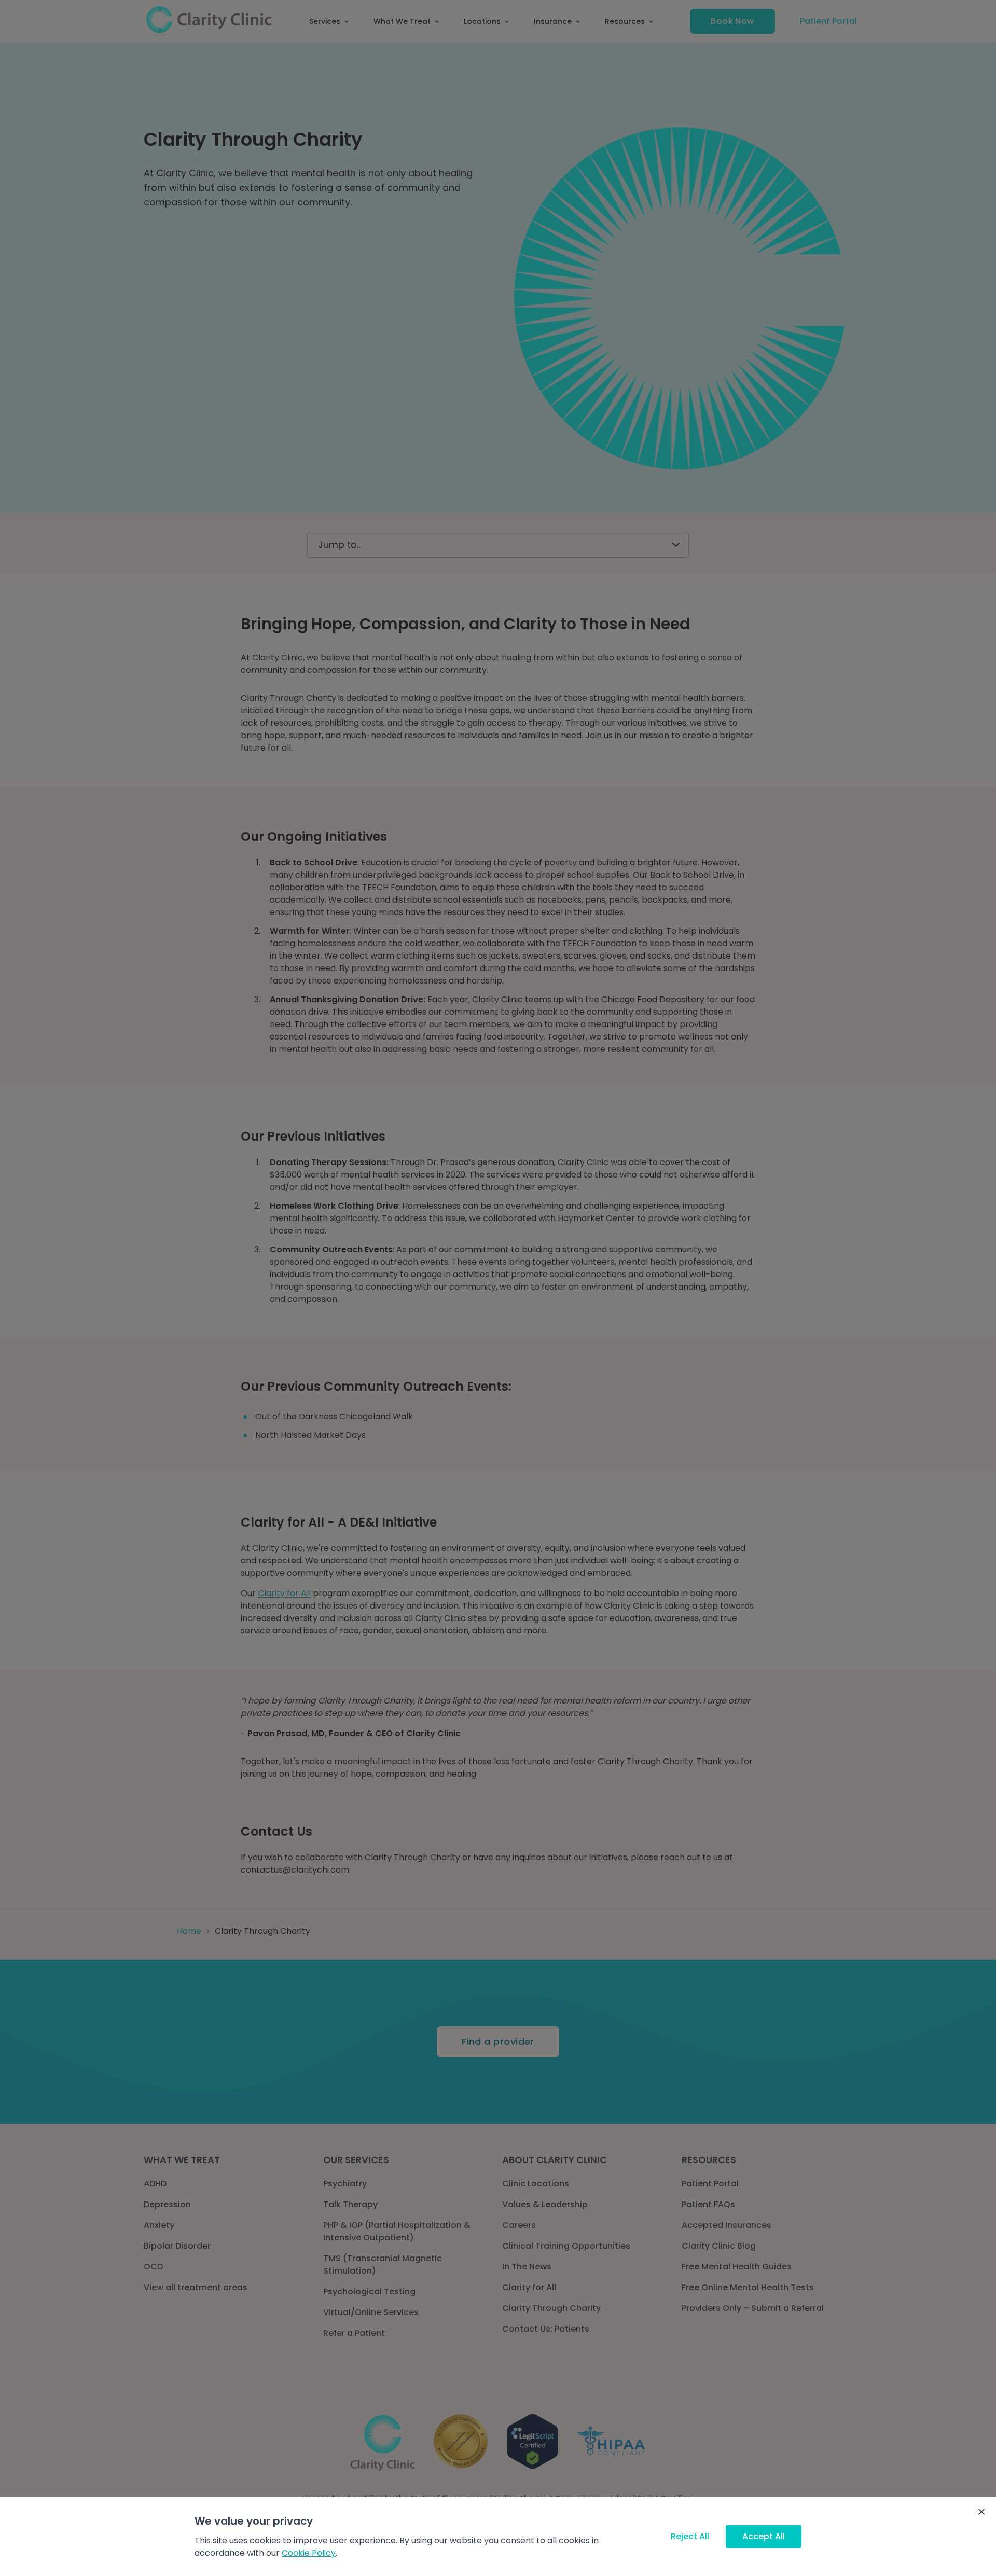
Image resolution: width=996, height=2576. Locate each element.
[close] (981, 2512)
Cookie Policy (309, 2553)
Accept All (764, 2536)
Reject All (690, 2536)
